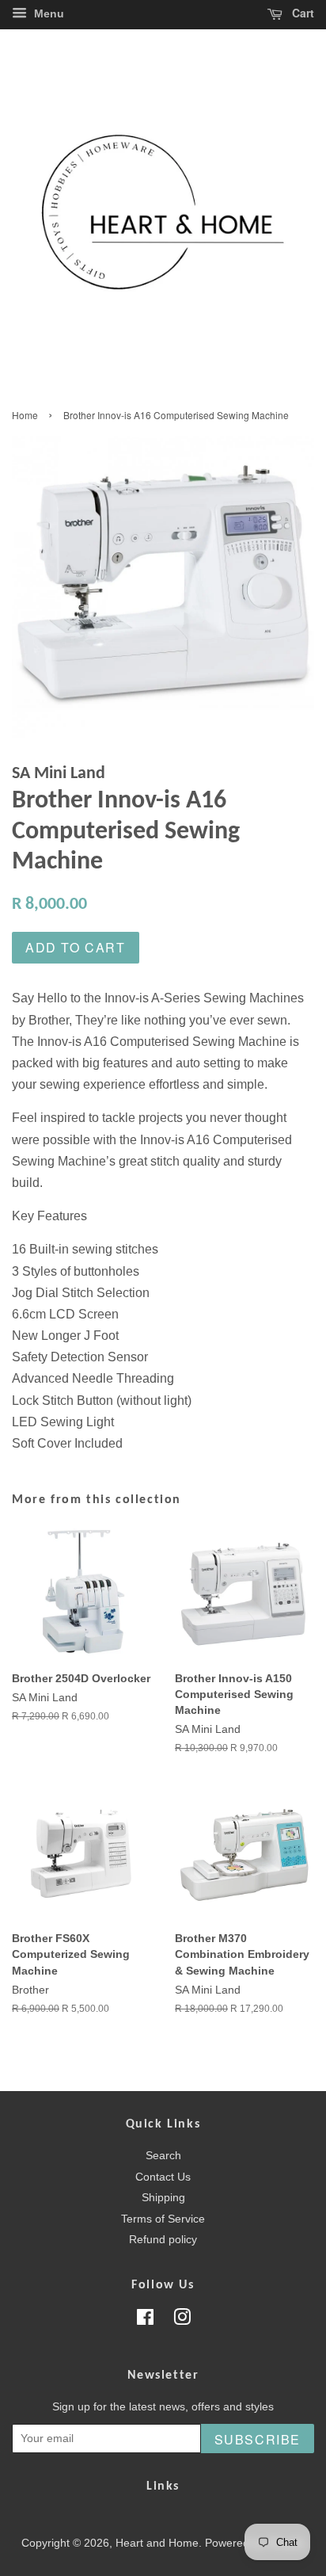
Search (163, 2156)
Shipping (163, 2198)
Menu (47, 13)
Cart (301, 13)
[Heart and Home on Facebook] (145, 2320)
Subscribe (258, 2439)
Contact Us (163, 2177)
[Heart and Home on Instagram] (182, 2320)
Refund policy (163, 2240)
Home (25, 415)
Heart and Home (157, 2543)
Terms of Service (163, 2219)
